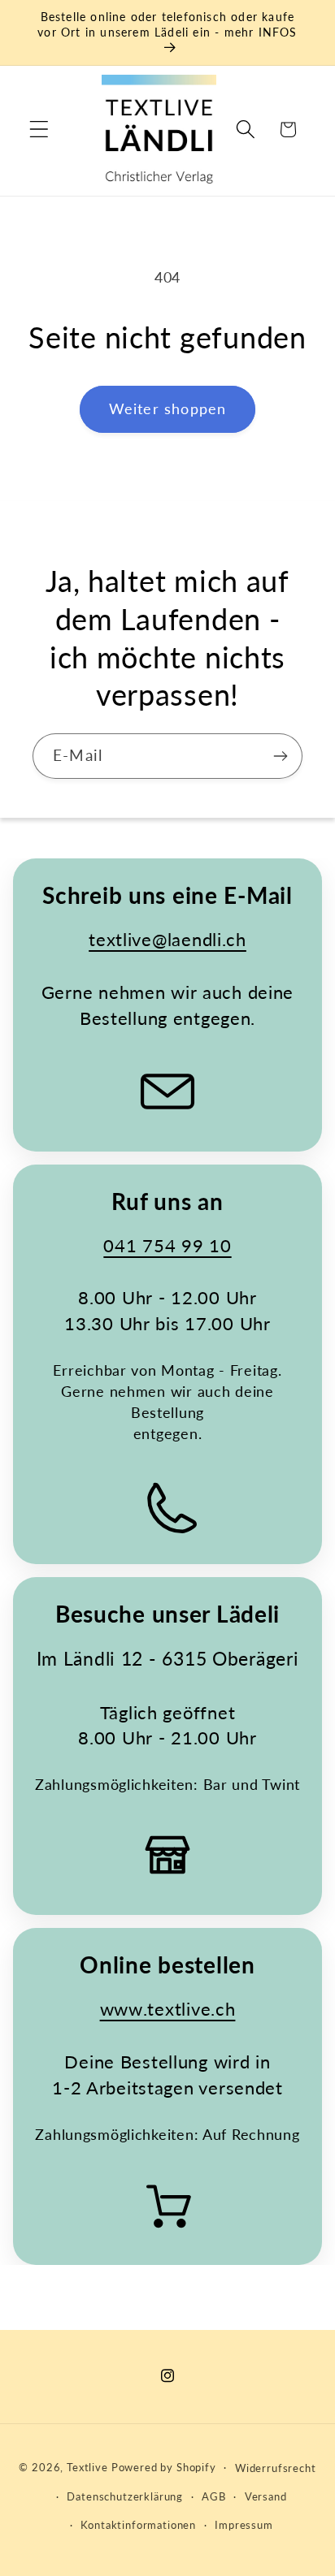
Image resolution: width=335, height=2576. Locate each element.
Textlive (87, 2467)
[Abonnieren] (280, 756)
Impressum (244, 2525)
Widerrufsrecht (276, 2468)
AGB (214, 2496)
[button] (39, 130)
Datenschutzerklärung (125, 2496)
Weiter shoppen (168, 408)
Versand (266, 2496)
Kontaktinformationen (138, 2525)
